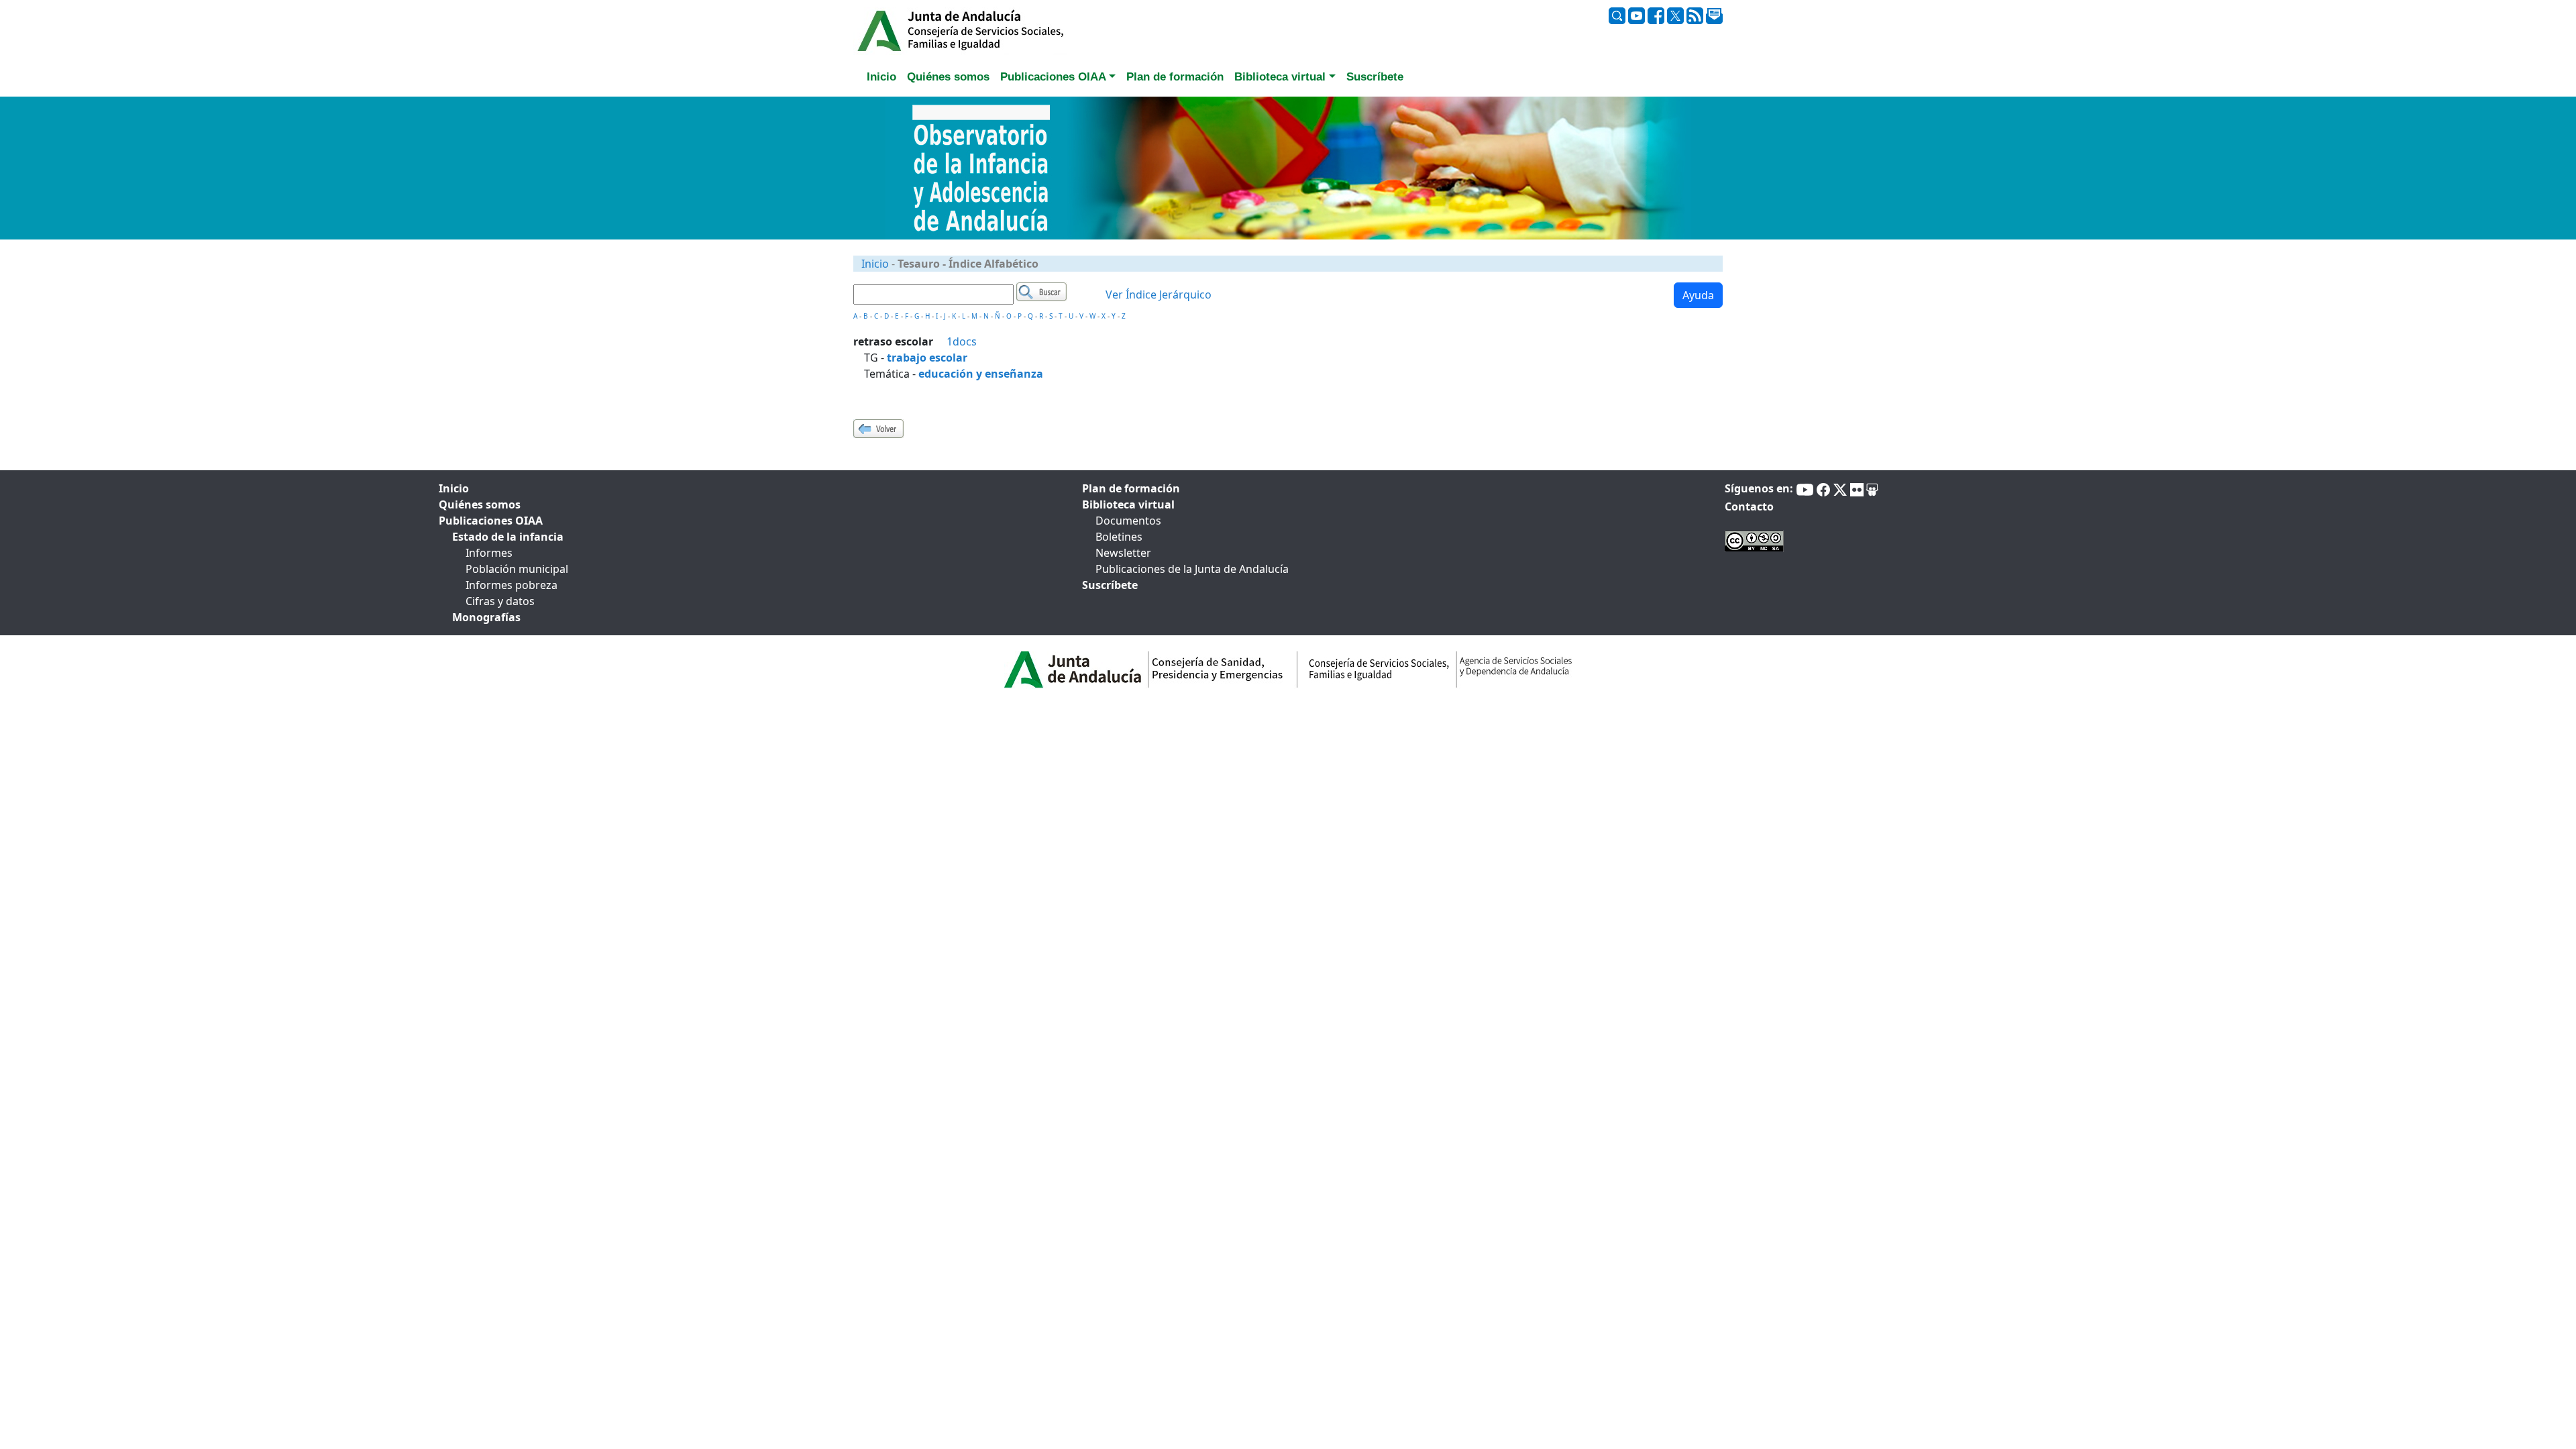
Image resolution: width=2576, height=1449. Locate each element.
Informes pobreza (512, 585)
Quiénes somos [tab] (948, 77)
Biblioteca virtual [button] (1280, 77)
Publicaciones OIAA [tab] (491, 521)
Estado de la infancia (508, 537)
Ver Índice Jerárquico (1159, 294)
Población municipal (517, 569)
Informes (489, 553)
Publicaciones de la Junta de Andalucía (1192, 569)
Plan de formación (1131, 488)
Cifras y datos (500, 601)
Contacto (1749, 506)
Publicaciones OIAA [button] (1053, 77)
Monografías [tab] (486, 617)
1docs (962, 341)
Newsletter (1123, 553)
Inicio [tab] (881, 77)
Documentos (1128, 521)
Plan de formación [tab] (1175, 77)
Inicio (875, 264)
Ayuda (1698, 295)
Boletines (1119, 537)
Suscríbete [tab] (1375, 77)
